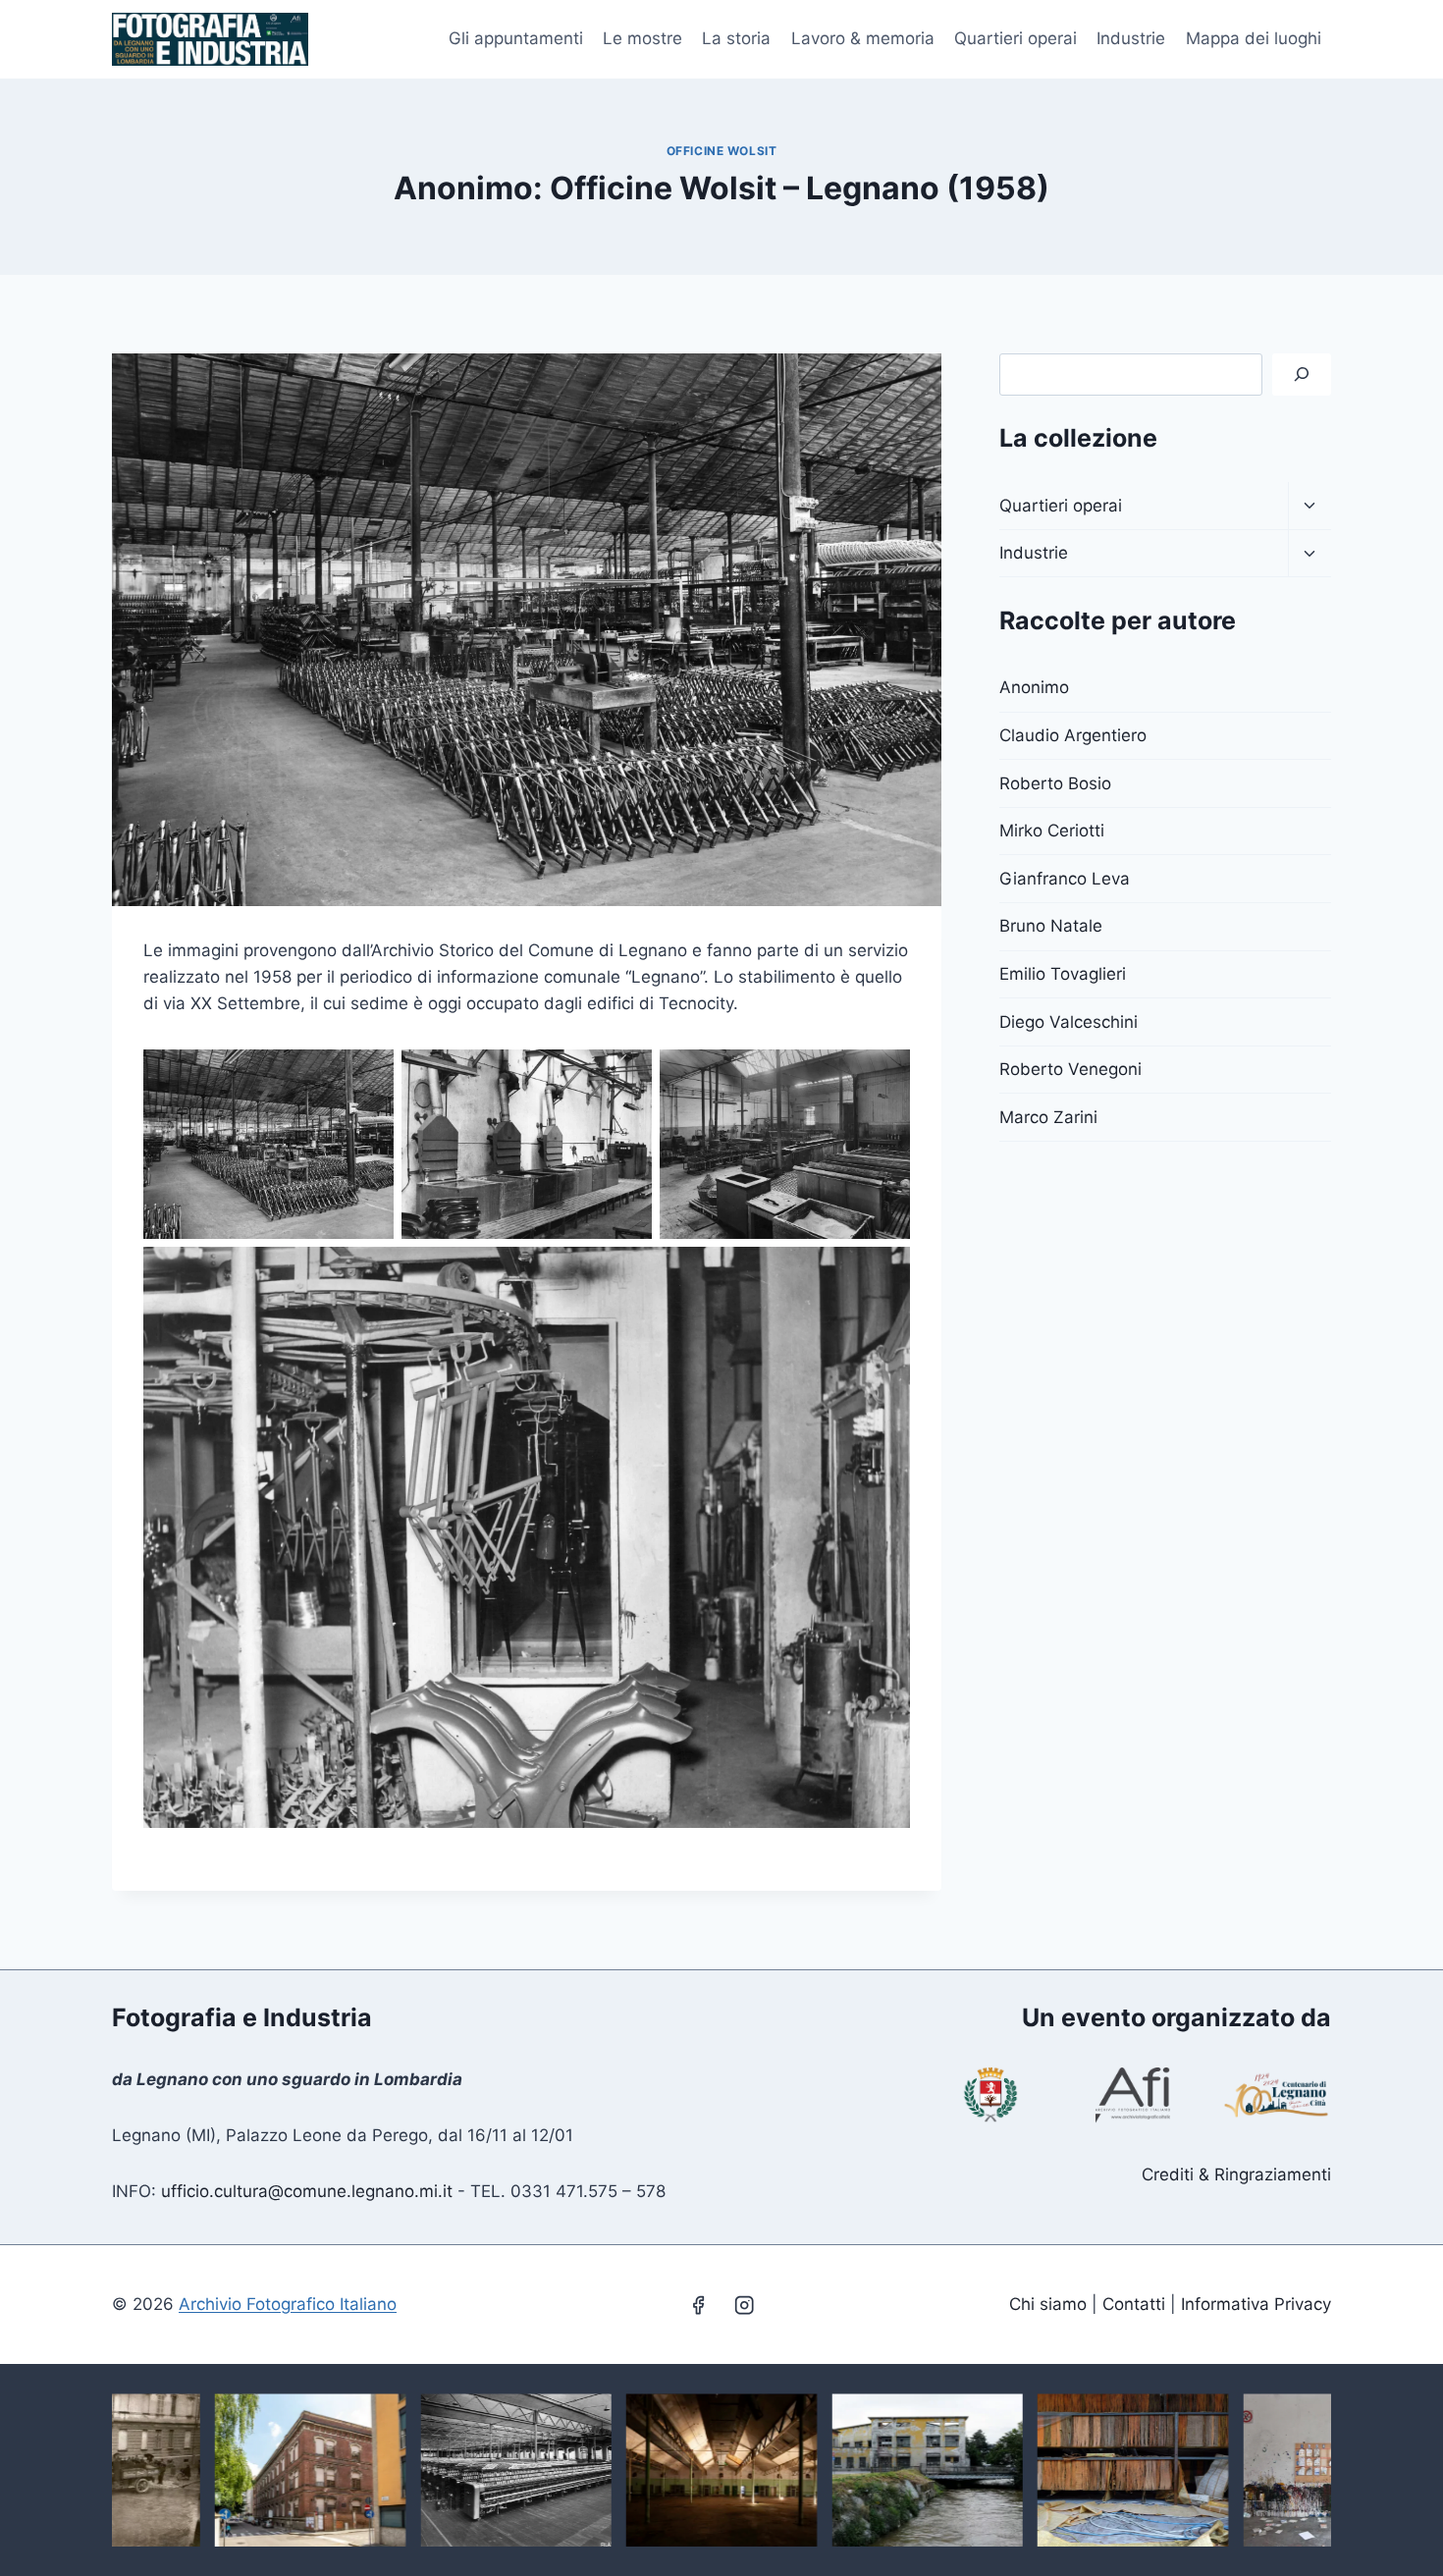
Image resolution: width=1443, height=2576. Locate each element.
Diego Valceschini (1069, 1022)
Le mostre (642, 38)
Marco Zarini (1048, 1117)
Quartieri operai (1015, 38)
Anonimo (1034, 687)
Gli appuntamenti (516, 38)
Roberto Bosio (1055, 783)
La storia (736, 38)
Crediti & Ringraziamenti (1236, 2174)
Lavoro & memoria (863, 38)
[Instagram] (745, 2305)
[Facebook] (698, 2305)
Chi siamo (1048, 2304)
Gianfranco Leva (1065, 879)
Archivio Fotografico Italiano (288, 2304)
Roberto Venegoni (1070, 1069)
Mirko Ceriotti (1052, 831)
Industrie (1131, 38)
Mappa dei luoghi (1254, 38)
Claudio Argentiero (1073, 735)
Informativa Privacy (1256, 2304)
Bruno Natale (1051, 926)
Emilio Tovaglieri (1063, 974)
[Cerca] (1302, 375)
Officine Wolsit (722, 151)
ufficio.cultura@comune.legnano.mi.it (307, 2191)
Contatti (1134, 2304)
